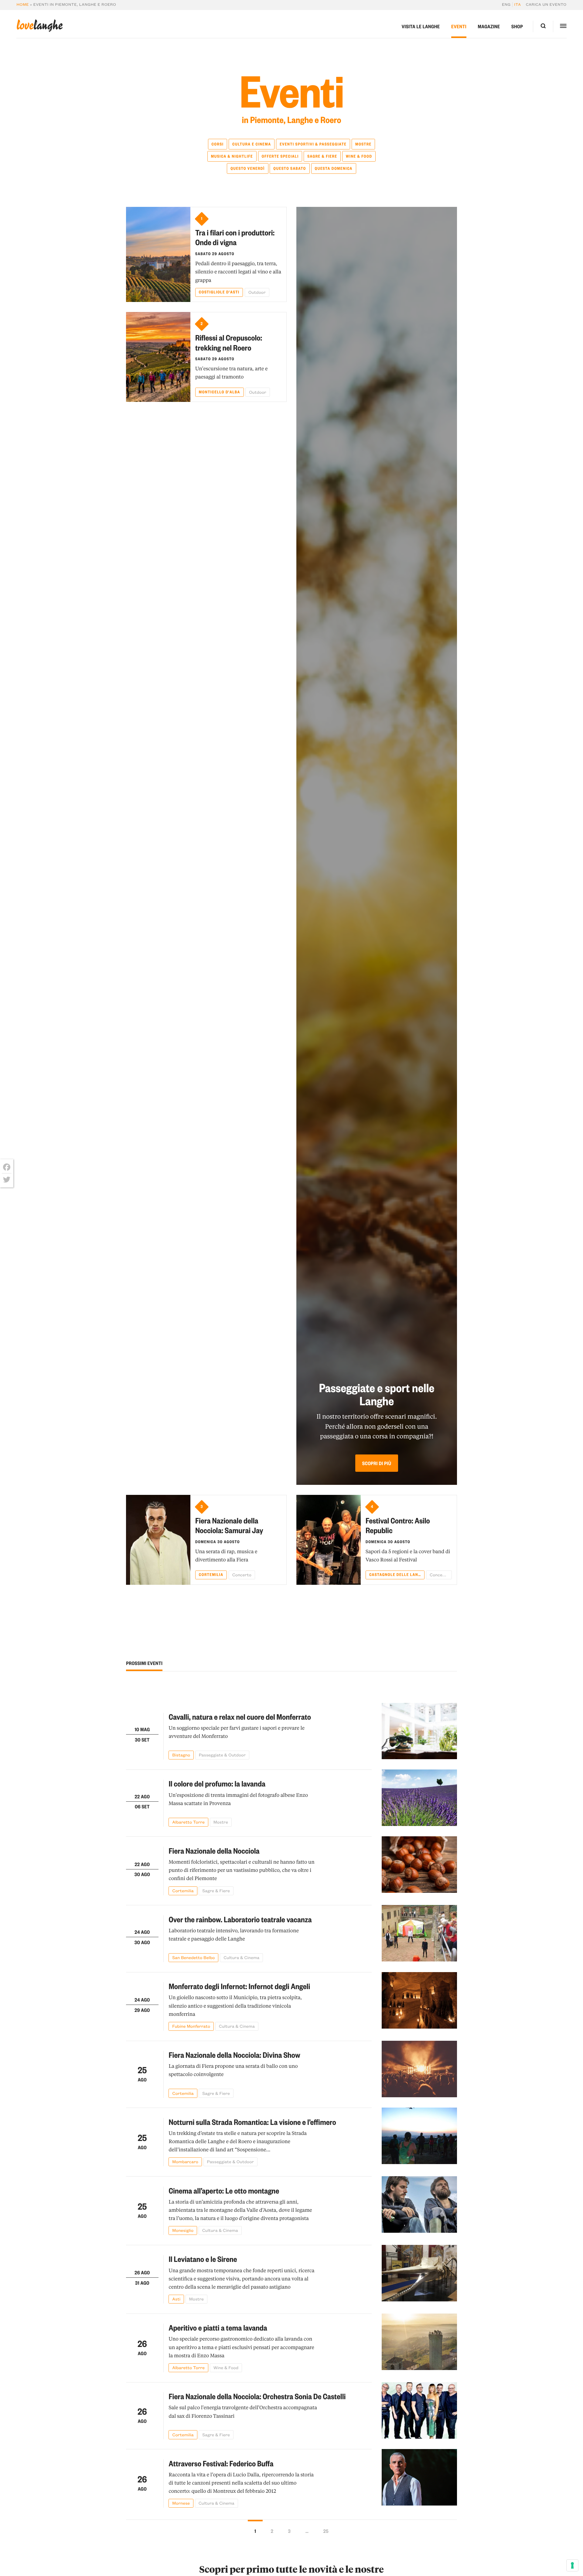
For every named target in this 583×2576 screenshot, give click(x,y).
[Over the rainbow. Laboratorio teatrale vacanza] (419, 1934)
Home (23, 5)
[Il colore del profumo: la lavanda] (419, 1798)
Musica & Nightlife (232, 156)
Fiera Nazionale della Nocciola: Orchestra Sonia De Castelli (257, 2396)
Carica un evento (546, 5)
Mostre (363, 144)
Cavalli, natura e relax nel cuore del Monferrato (240, 1717)
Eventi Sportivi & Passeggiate (313, 144)
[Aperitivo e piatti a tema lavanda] (419, 2343)
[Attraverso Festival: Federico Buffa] (419, 2478)
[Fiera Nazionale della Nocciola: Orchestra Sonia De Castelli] (419, 2411)
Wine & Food (359, 156)
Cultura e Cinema (252, 144)
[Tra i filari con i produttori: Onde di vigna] (158, 254)
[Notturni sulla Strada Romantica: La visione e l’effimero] (419, 2137)
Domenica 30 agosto (218, 1542)
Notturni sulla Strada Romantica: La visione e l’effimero (252, 2122)
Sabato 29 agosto (215, 254)
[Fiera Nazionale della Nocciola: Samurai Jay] (158, 1540)
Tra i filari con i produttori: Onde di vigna (235, 238)
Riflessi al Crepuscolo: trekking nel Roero (229, 343)
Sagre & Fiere (322, 156)
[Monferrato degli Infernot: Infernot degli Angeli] (419, 2001)
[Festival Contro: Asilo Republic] (328, 1540)
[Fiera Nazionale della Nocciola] (419, 1866)
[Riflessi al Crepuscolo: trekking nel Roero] (158, 357)
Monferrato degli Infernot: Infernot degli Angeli (239, 1986)
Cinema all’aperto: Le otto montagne (224, 2191)
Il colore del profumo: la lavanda (217, 1784)
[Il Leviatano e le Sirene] (419, 2274)
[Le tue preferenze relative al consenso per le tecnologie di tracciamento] (572, 2565)
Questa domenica (333, 168)
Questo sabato (290, 168)
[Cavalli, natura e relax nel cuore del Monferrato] (419, 1731)
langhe (39, 26)
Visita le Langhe (421, 26)
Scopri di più (377, 1463)
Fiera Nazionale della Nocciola (214, 1851)
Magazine (489, 26)
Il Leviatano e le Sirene (203, 2259)
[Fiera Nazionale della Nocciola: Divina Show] (419, 2069)
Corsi (217, 144)
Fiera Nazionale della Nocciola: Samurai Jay (229, 1526)
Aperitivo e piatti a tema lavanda (218, 2328)
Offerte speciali (280, 156)
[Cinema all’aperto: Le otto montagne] (419, 2206)
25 (326, 2531)
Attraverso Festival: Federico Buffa (221, 2463)
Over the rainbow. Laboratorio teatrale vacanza (240, 1919)
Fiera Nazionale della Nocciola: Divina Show (234, 2055)
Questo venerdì (248, 168)
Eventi (459, 26)
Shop (517, 26)
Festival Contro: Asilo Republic (398, 1526)
